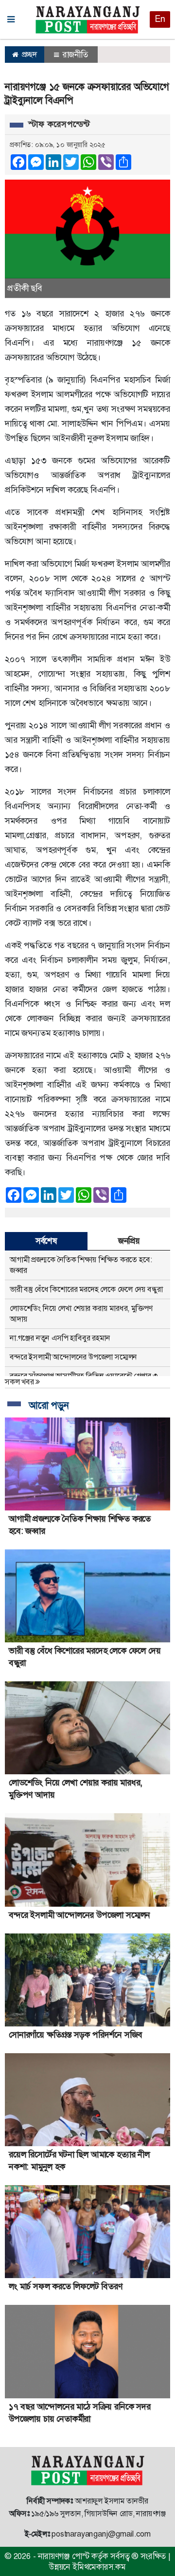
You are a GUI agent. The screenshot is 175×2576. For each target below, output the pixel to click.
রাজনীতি (74, 55)
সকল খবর (20, 1382)
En (160, 19)
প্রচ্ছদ (28, 54)
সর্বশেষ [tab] (46, 1241)
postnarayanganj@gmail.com (101, 2534)
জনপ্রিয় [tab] (129, 1241)
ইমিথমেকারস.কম (99, 2567)
